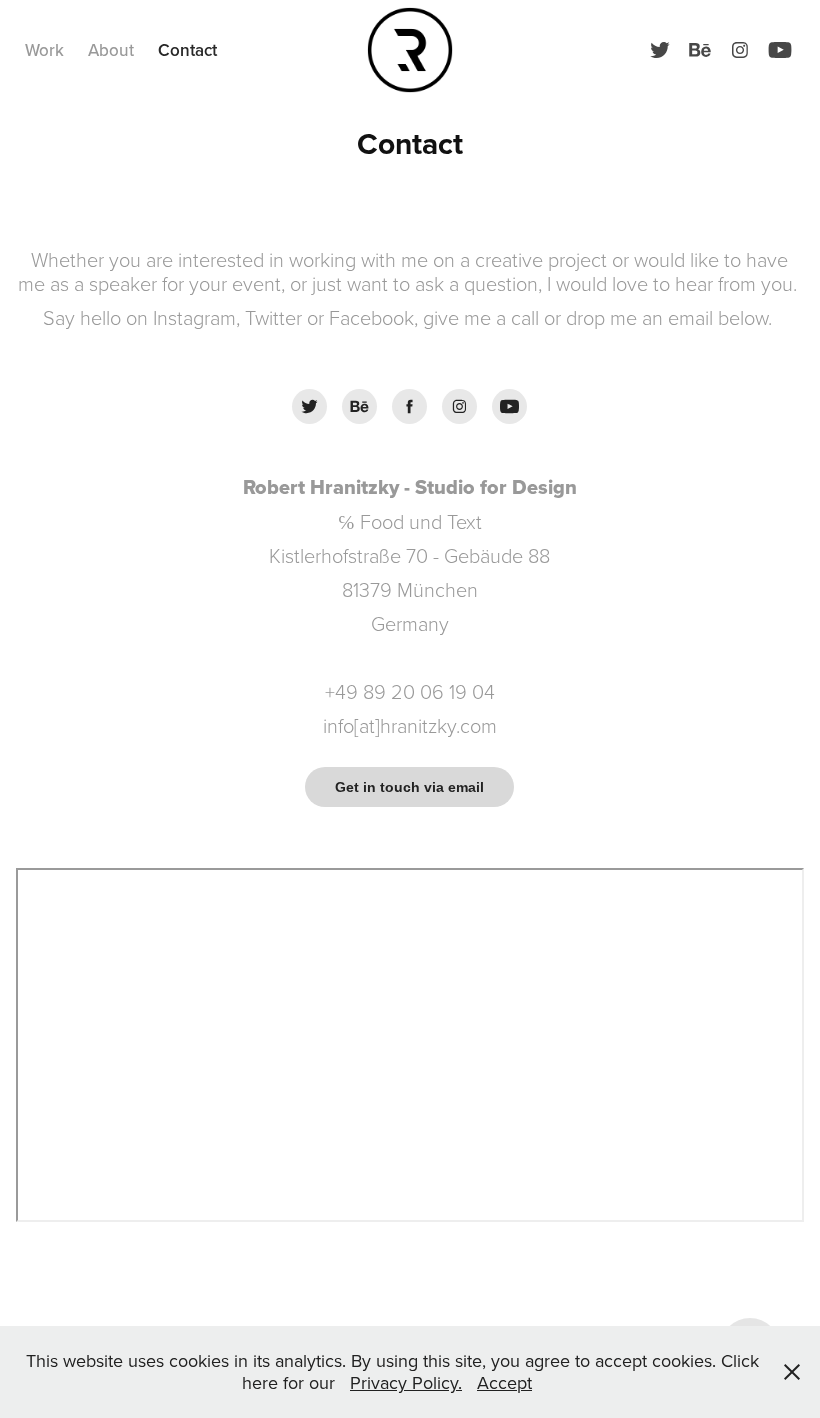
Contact (187, 50)
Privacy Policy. (406, 1382)
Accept (504, 1382)
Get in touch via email (409, 787)
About (111, 50)
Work (44, 50)
